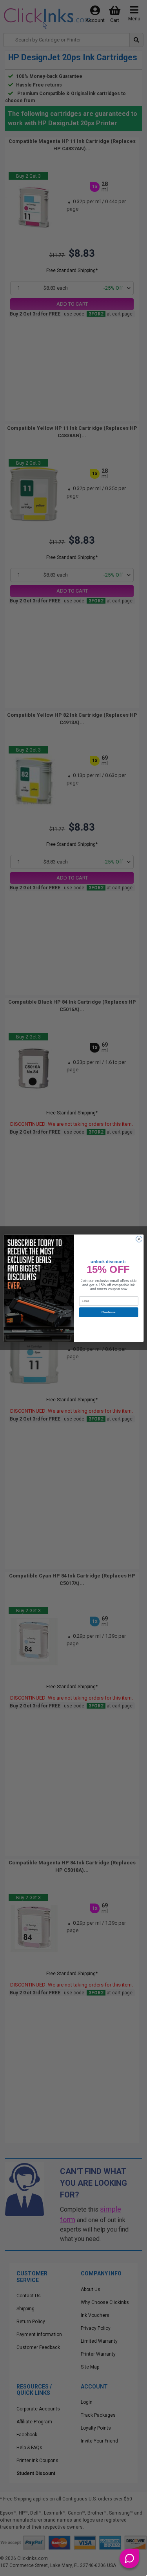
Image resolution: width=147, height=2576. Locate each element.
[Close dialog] (139, 1239)
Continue (109, 1312)
